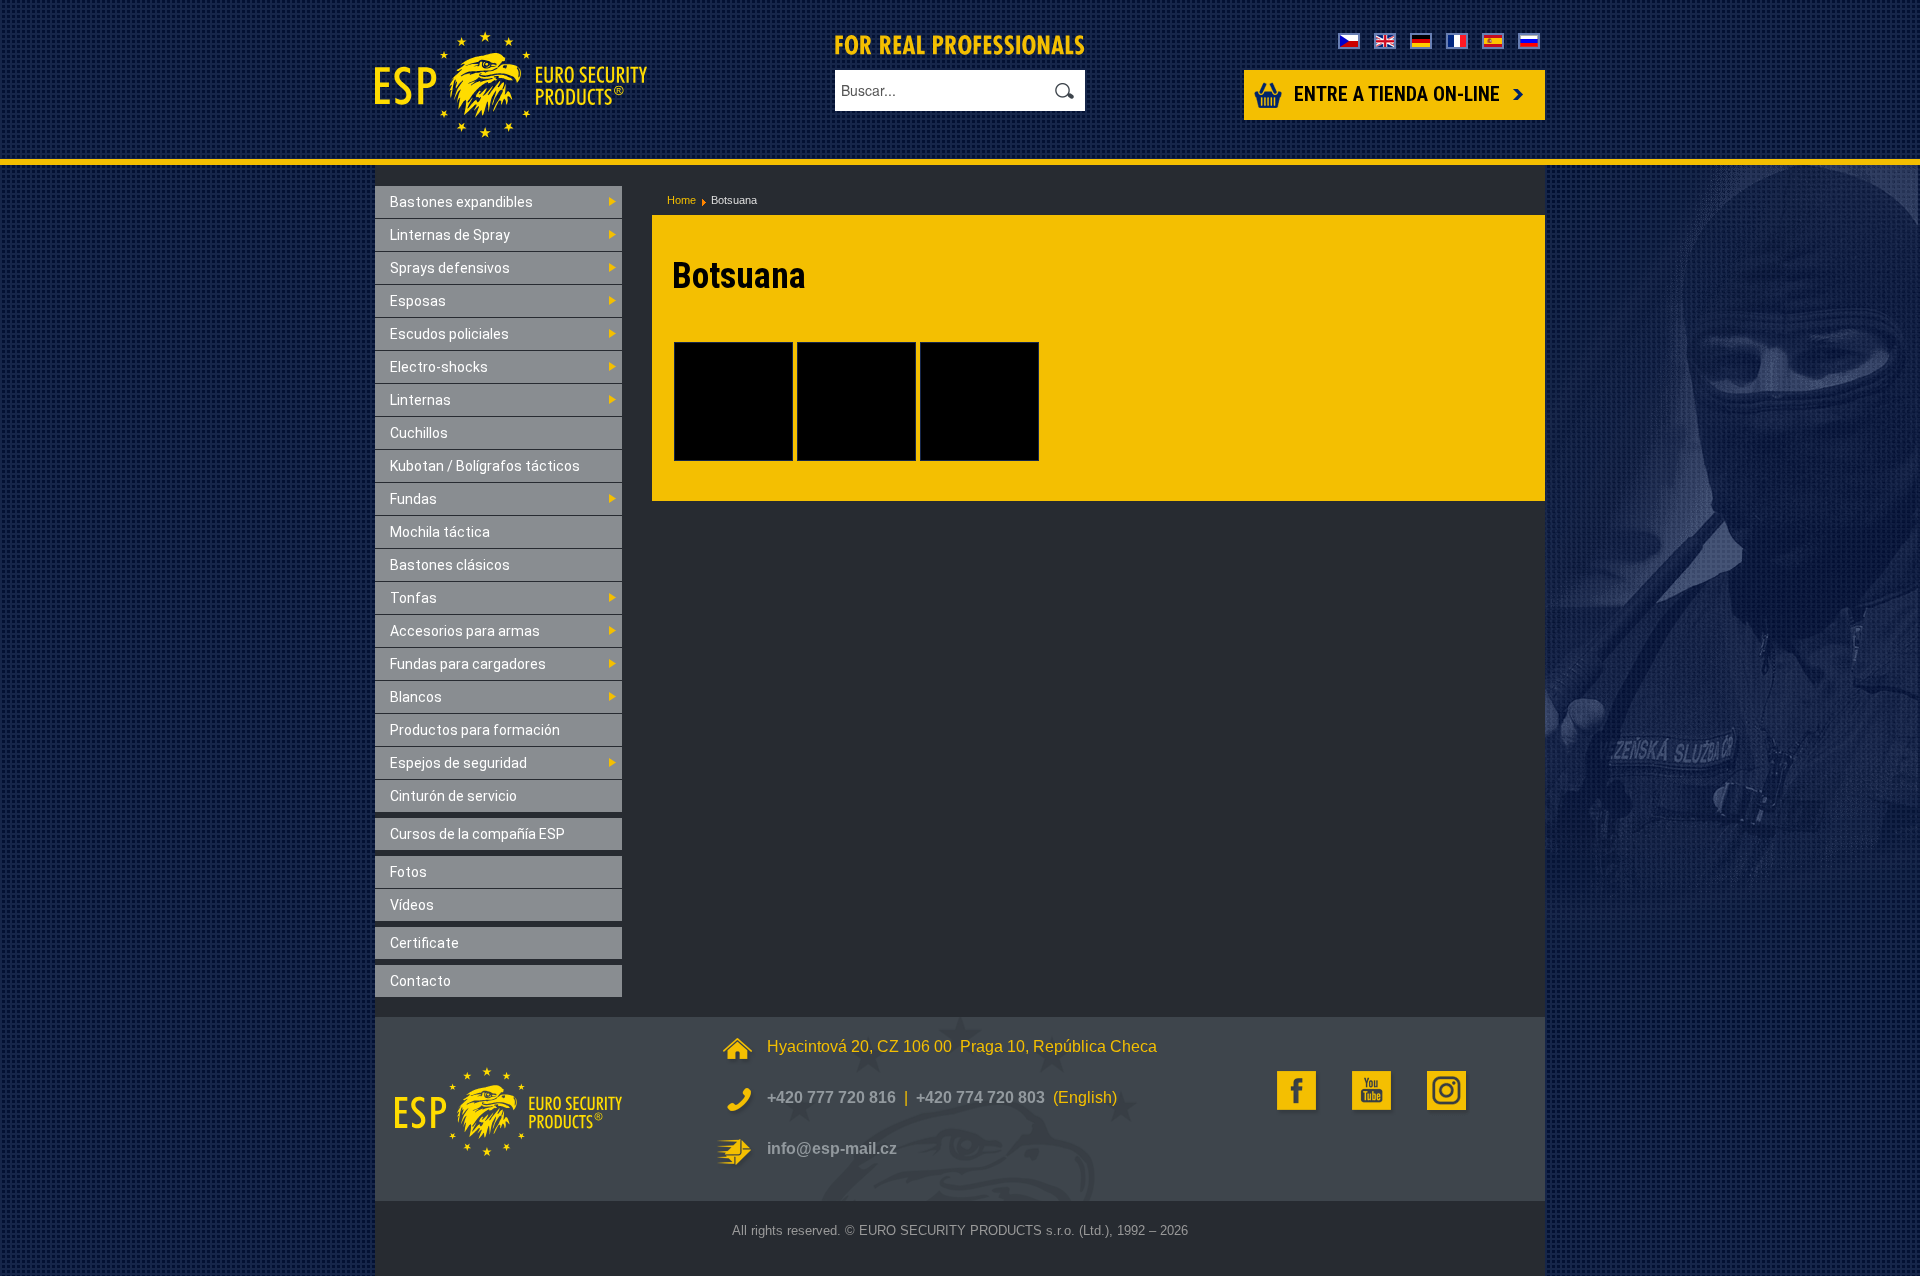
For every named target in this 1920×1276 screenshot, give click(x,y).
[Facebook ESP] (1298, 1091)
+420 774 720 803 (980, 1097)
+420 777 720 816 (831, 1097)
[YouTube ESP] (1373, 1091)
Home (681, 200)
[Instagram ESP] (1448, 1091)
